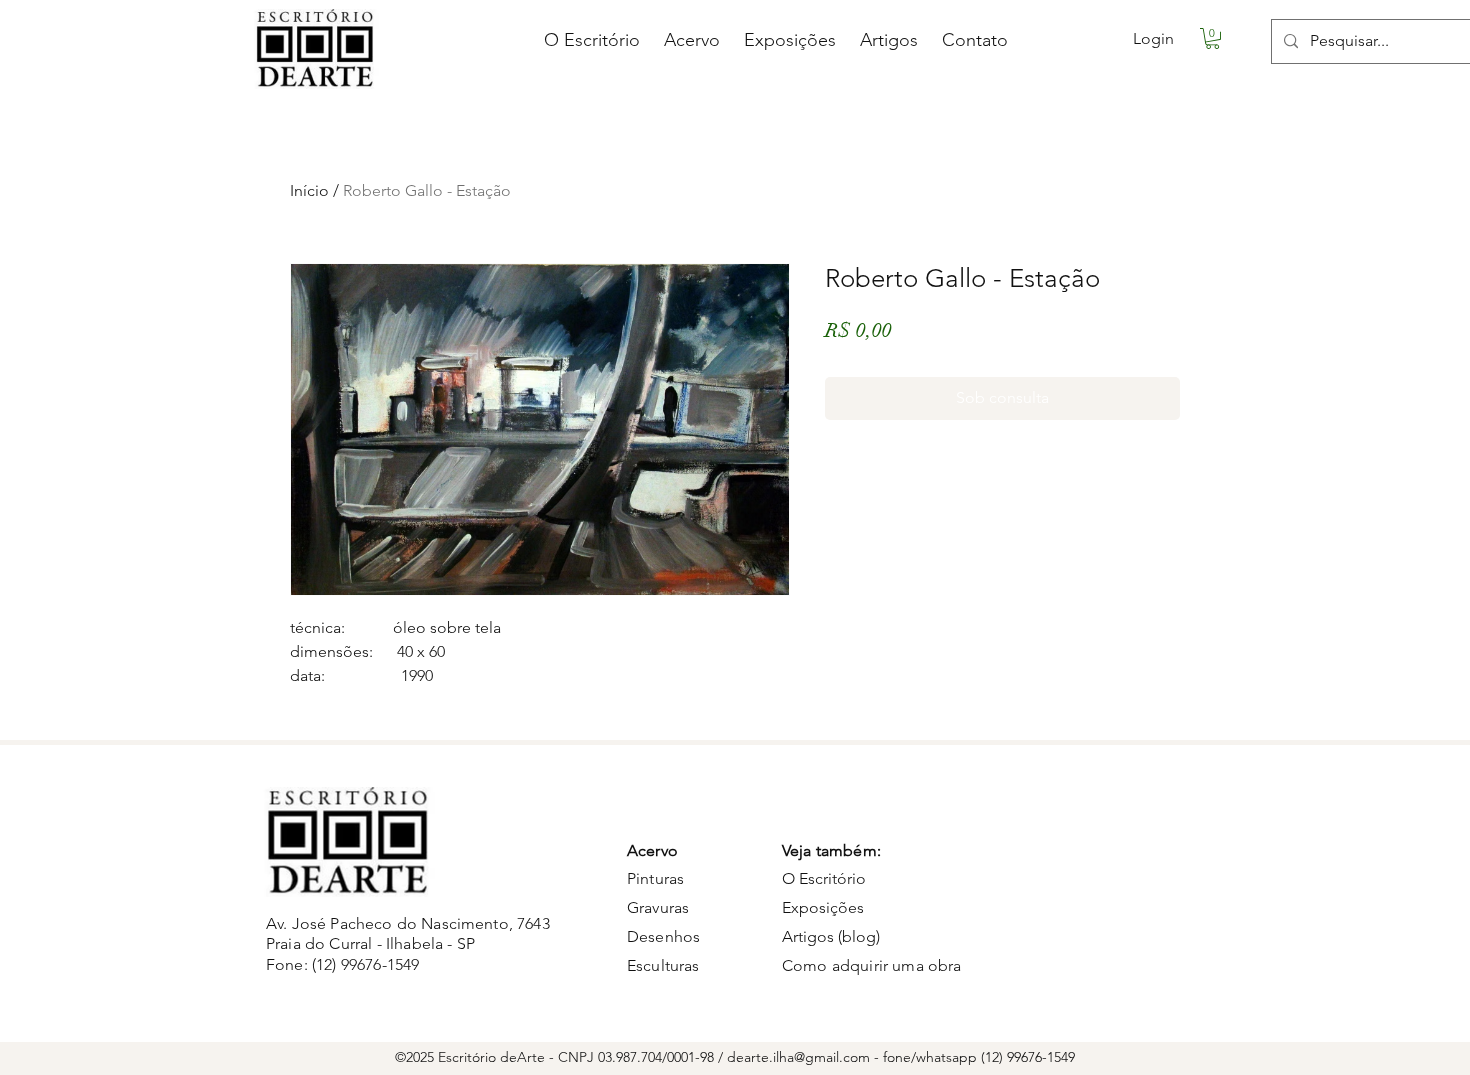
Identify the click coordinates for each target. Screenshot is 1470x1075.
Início (309, 190)
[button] (1212, 38)
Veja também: (831, 850)
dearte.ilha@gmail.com (798, 1057)
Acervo (652, 850)
